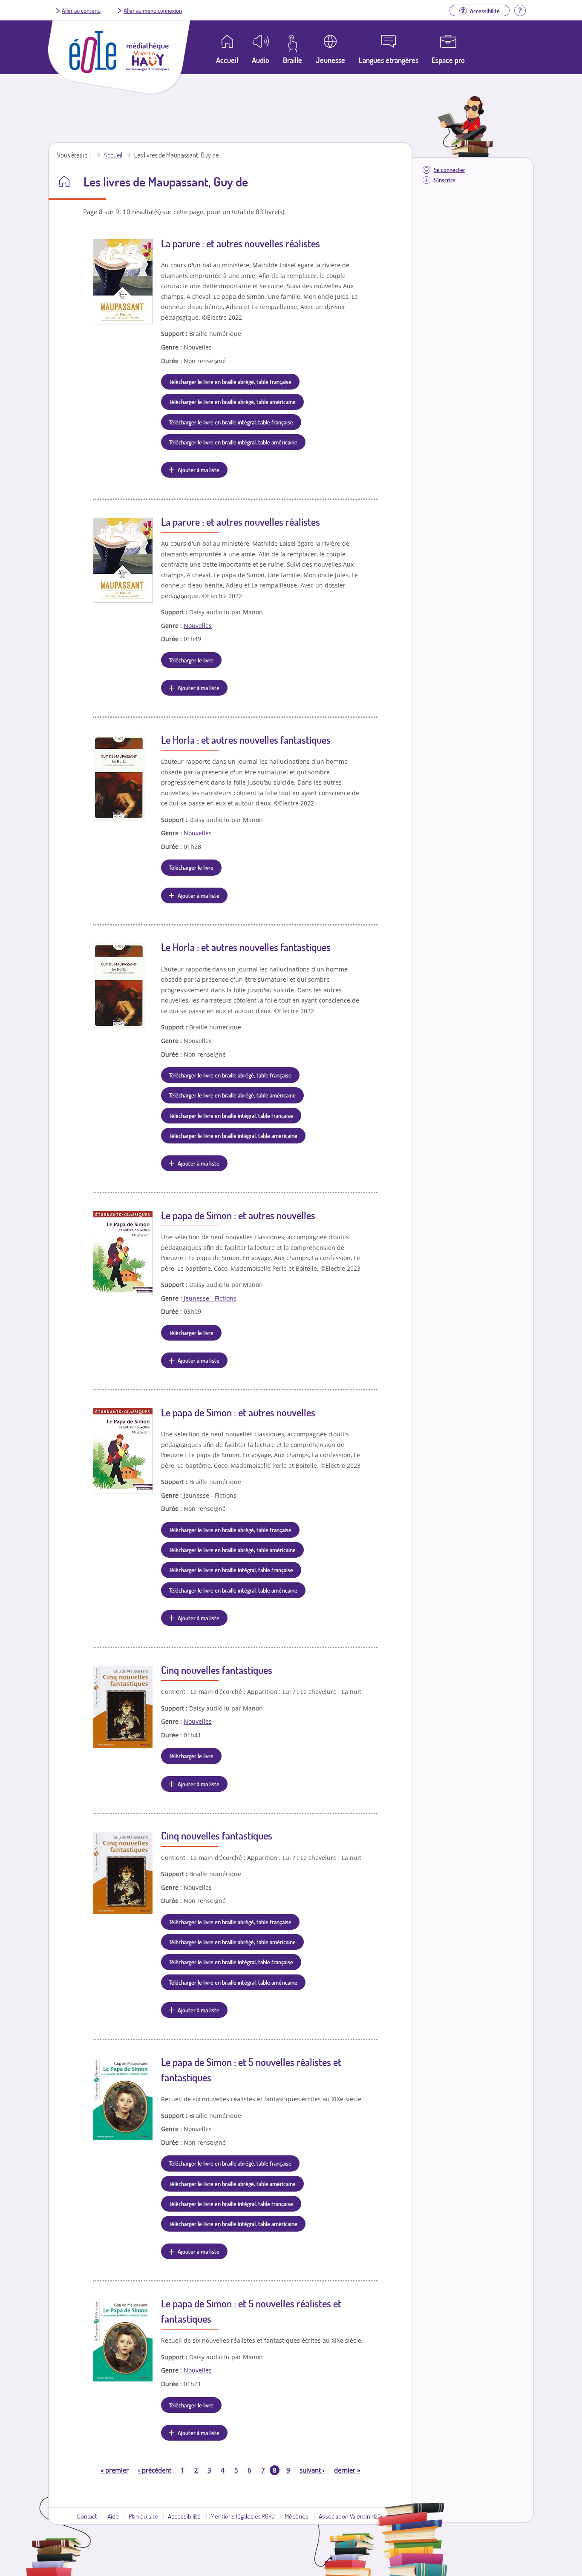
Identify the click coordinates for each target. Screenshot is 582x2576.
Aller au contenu (81, 10)
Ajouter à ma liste (199, 470)
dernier (347, 2470)
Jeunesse (330, 60)
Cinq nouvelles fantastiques (217, 1670)
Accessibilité (184, 2516)
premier (115, 2470)
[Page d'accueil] (93, 71)
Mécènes (297, 2516)
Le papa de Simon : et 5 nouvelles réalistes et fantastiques (251, 2070)
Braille (292, 60)
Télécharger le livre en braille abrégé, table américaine (232, 401)
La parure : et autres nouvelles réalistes (241, 243)
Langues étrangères (389, 60)
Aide (113, 2516)
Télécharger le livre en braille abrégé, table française (230, 381)
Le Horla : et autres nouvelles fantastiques (246, 740)
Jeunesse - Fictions (210, 1298)
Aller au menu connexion (153, 10)
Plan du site (143, 2516)
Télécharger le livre (191, 660)
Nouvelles (198, 626)
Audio (261, 60)
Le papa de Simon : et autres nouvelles (238, 1215)
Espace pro (448, 60)
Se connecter (449, 170)
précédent (155, 2470)
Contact (87, 2516)
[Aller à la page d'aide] (520, 9)
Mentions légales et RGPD (243, 2516)
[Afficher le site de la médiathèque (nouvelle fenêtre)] (147, 68)
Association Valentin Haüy (351, 2516)
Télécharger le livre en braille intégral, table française (231, 422)
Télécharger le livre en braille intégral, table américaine (233, 442)
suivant (312, 2470)
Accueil (113, 155)
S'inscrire (445, 180)
